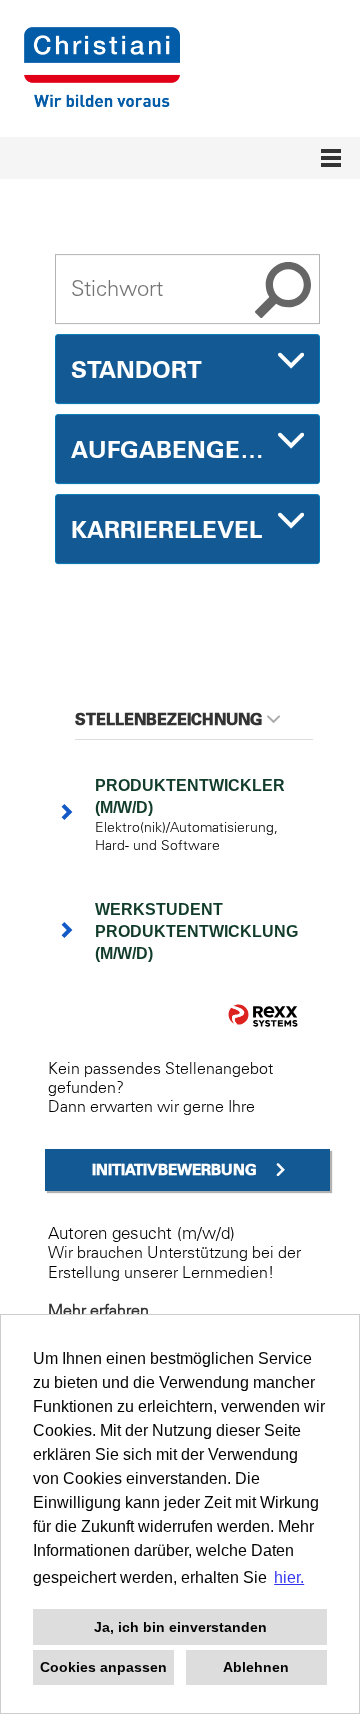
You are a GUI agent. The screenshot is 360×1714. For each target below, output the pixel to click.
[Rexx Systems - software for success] (263, 1015)
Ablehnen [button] (256, 1667)
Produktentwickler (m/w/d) (190, 796)
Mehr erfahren (98, 1310)
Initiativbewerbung (174, 1169)
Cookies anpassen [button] (103, 1667)
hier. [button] (289, 1577)
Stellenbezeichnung (168, 719)
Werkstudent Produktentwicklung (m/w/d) (196, 931)
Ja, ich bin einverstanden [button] (180, 1627)
